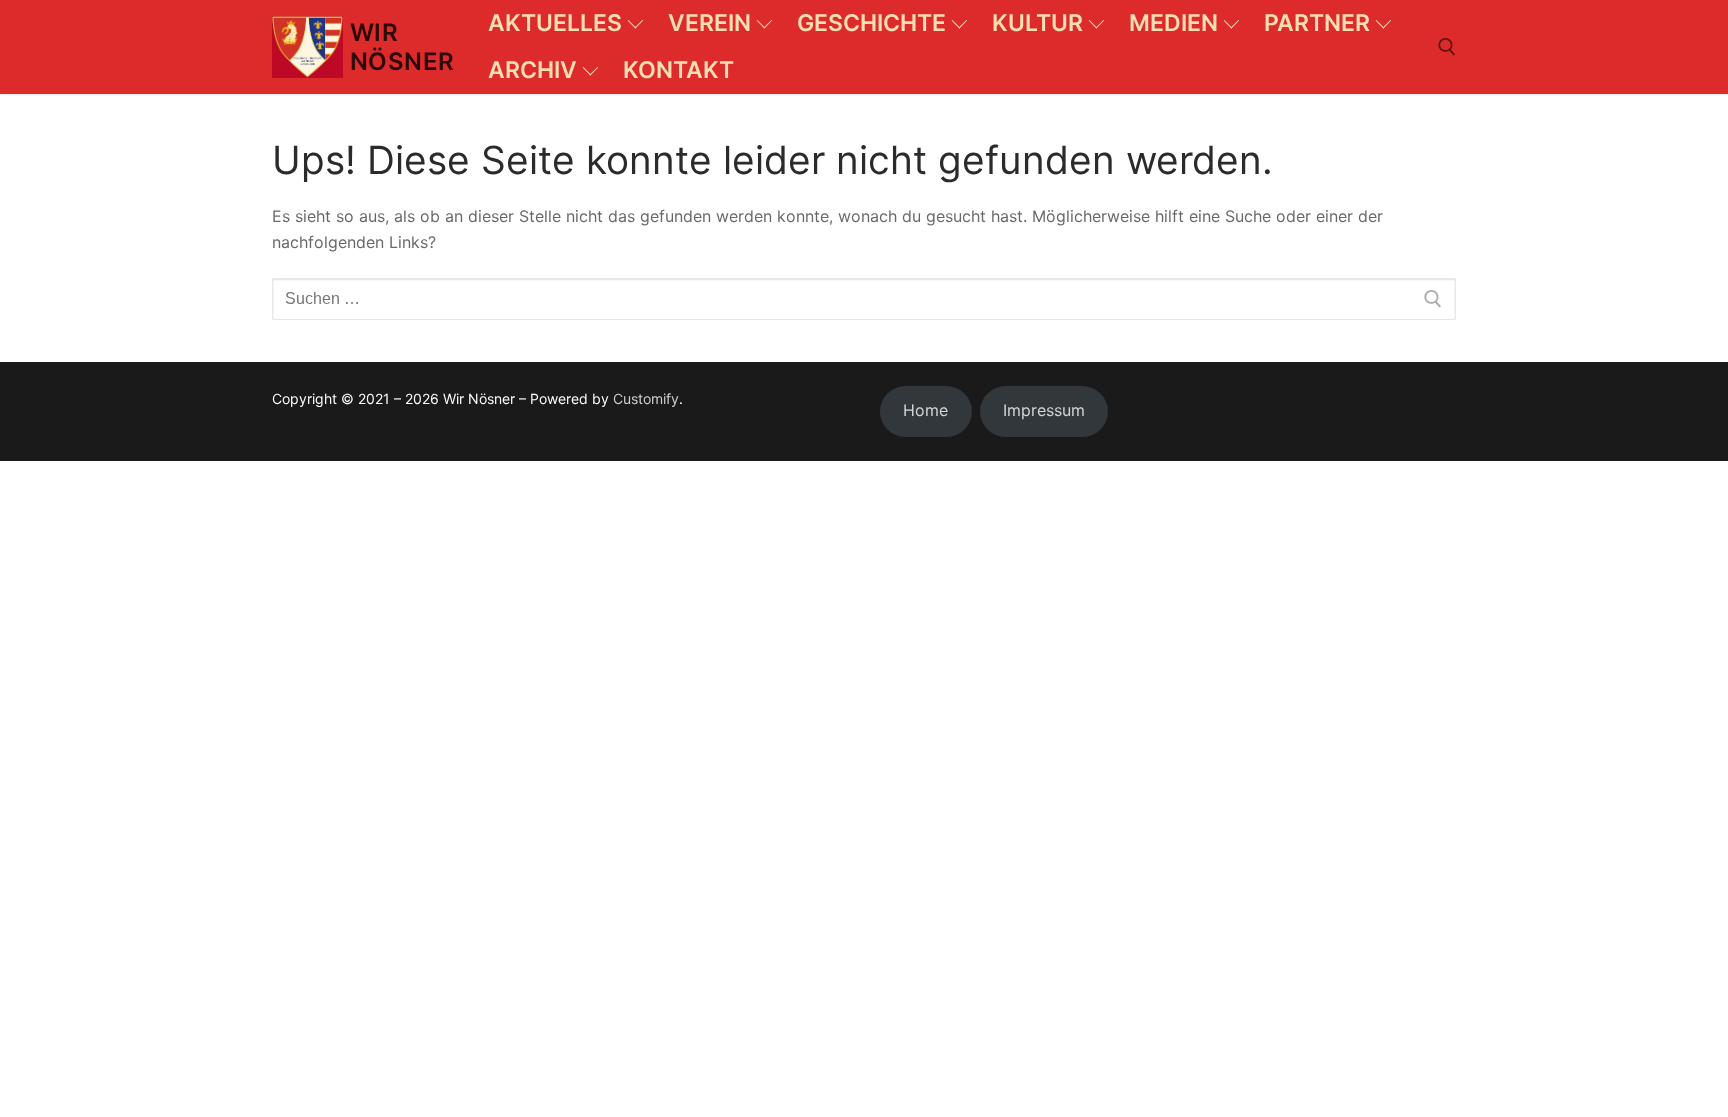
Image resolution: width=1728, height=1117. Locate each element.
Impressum (1044, 410)
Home (925, 410)
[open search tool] (1447, 47)
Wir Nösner (402, 47)
